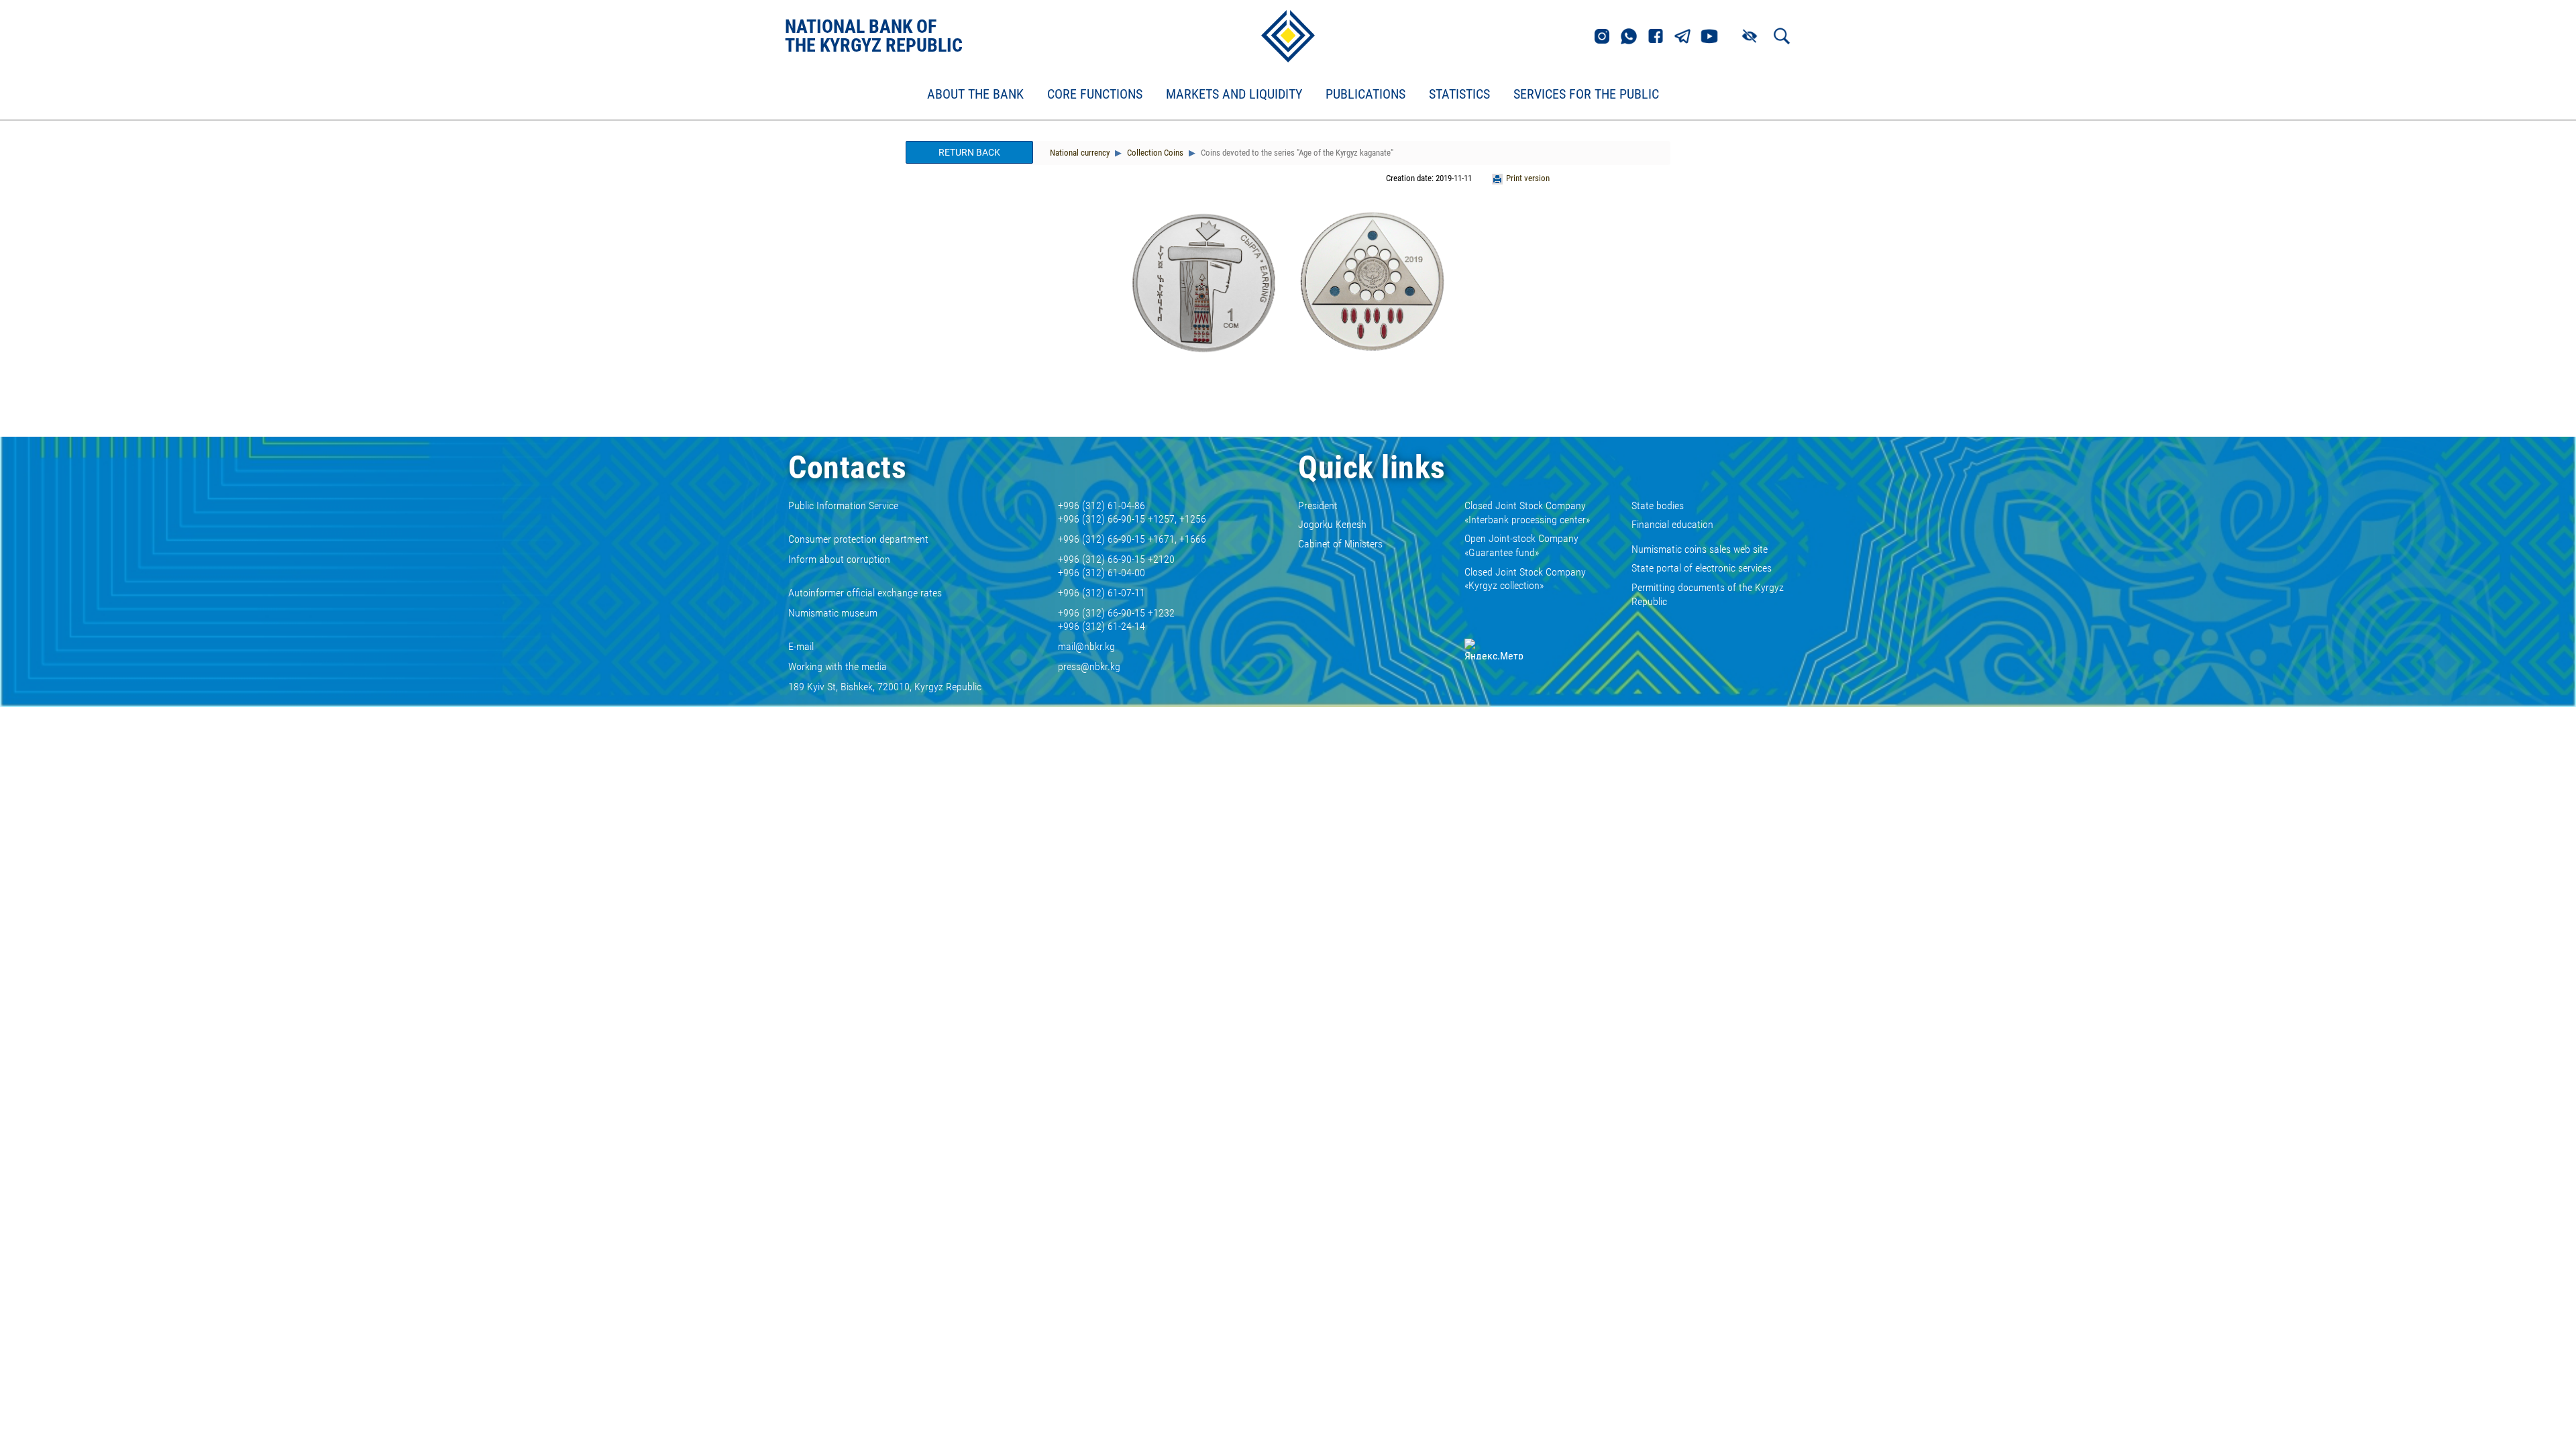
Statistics (1459, 95)
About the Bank (975, 95)
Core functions (1095, 95)
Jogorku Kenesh (1332, 524)
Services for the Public (1586, 95)
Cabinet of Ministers (1340, 544)
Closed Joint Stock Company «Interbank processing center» (1527, 513)
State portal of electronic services (1702, 568)
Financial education (1672, 524)
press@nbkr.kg (1089, 666)
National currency (1080, 153)
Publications (1365, 95)
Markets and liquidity (1234, 95)
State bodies (1658, 505)
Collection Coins (1154, 153)
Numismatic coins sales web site (1700, 549)
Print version (1528, 178)
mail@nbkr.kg (1086, 646)
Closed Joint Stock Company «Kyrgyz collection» (1525, 579)
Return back (969, 152)
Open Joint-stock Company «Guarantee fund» (1521, 545)
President (1318, 505)
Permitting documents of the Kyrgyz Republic (1708, 594)
